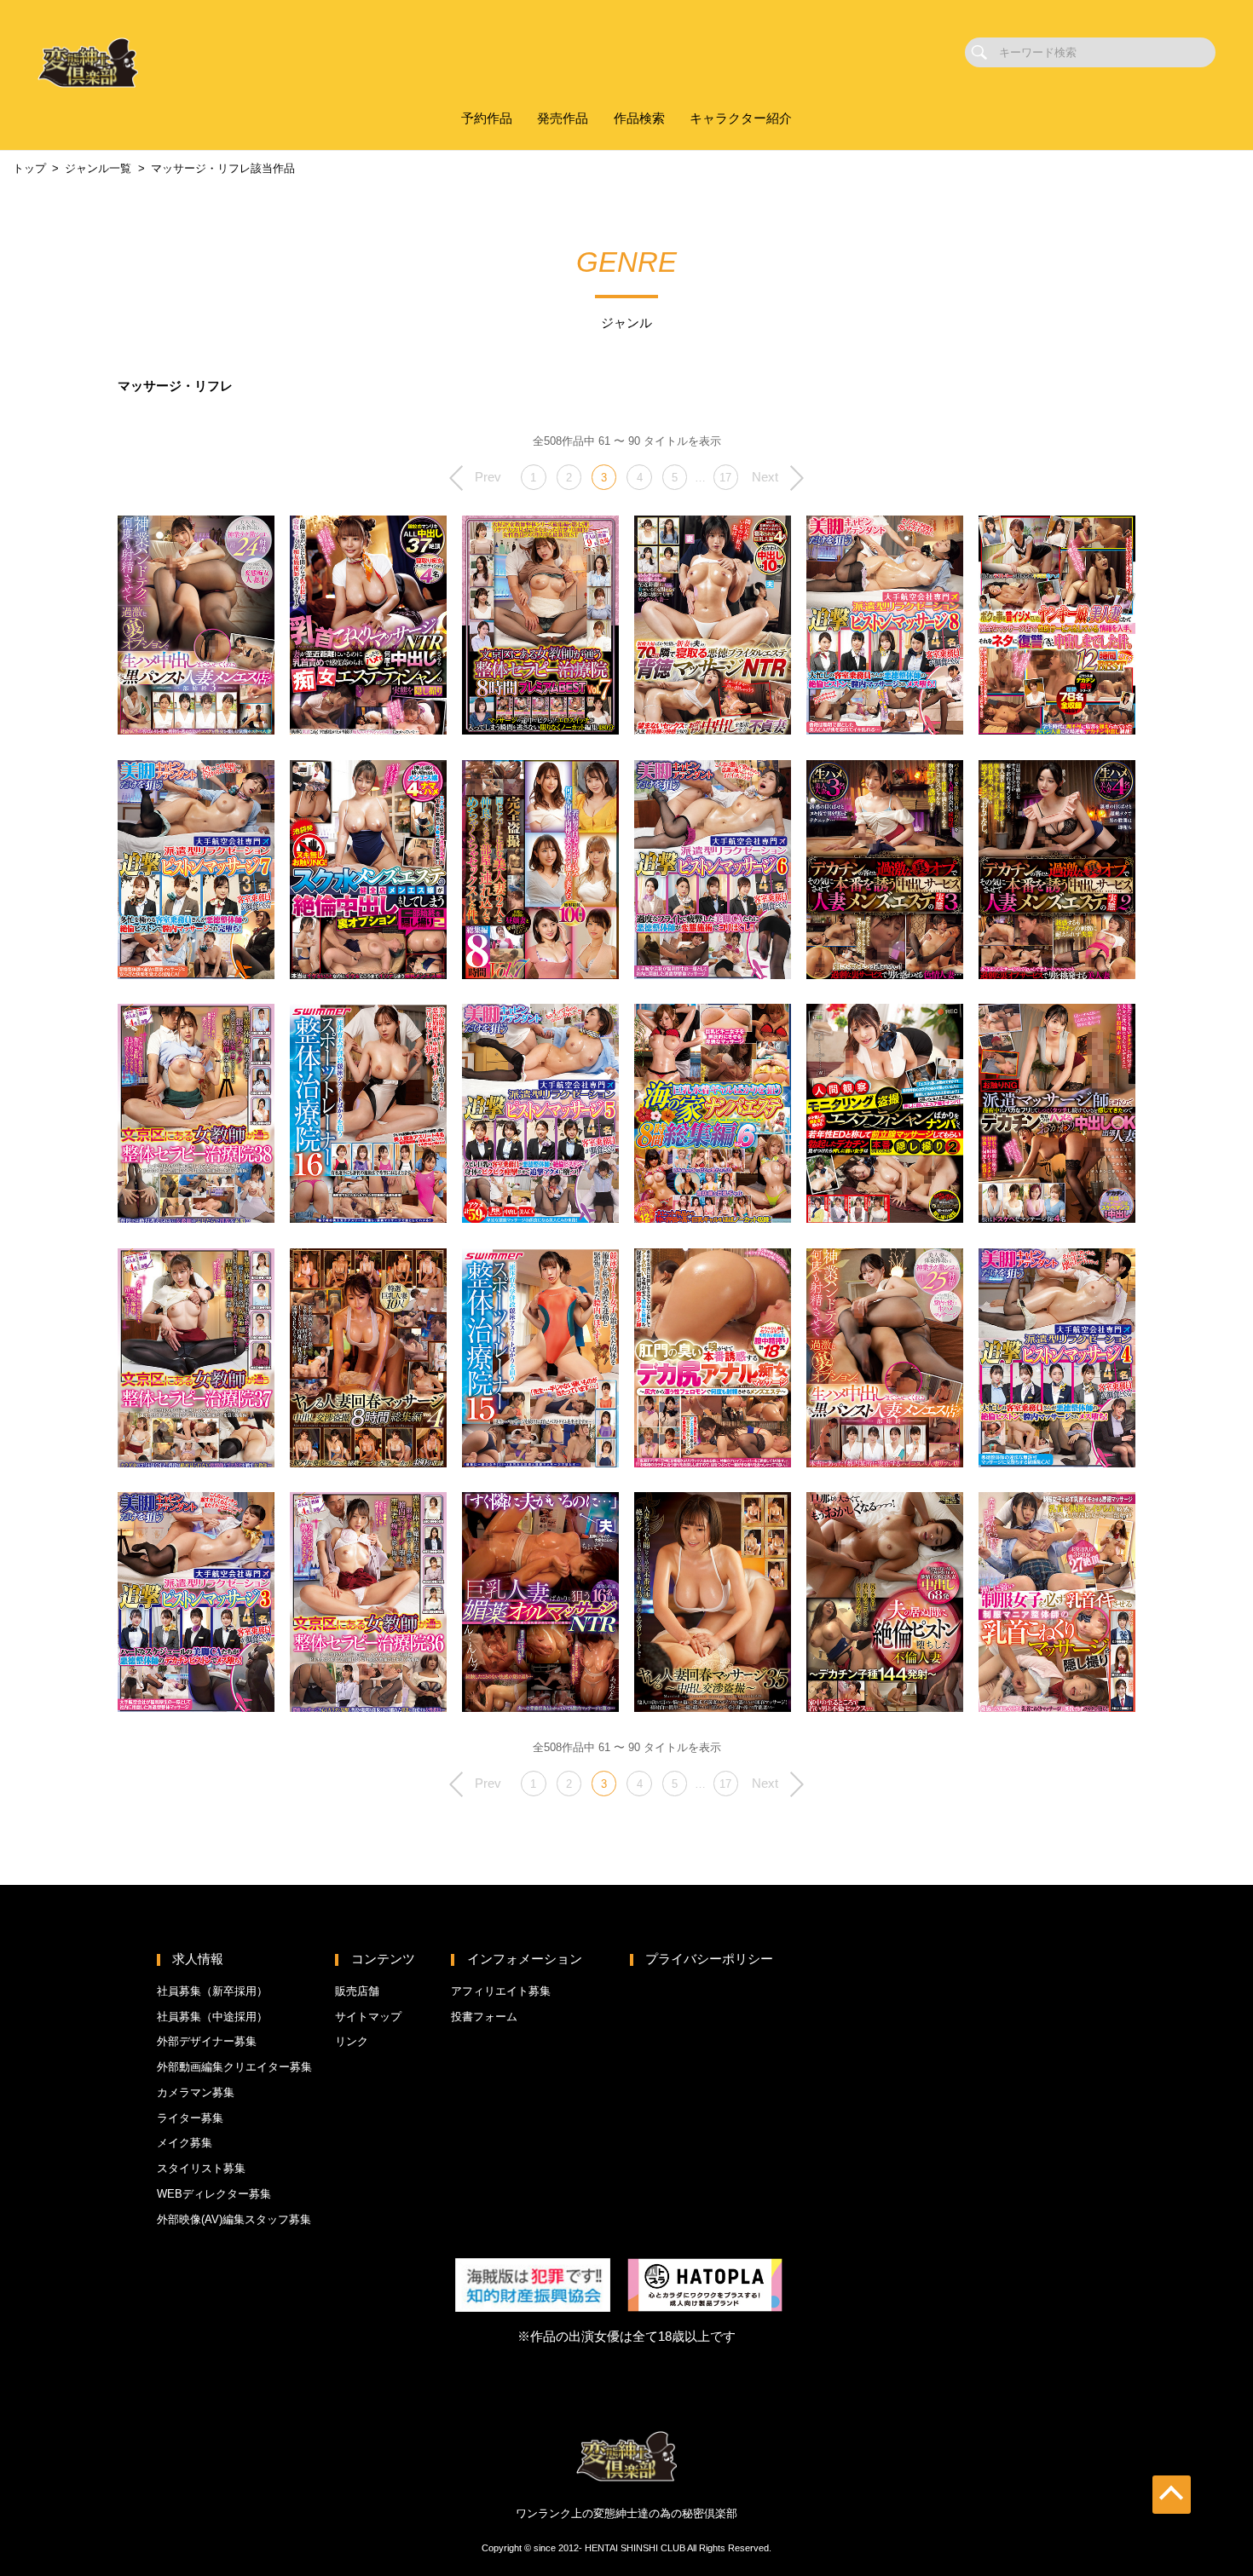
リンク (352, 2041)
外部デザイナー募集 (207, 2041)
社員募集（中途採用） (212, 2017)
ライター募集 (190, 2118)
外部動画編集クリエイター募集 (234, 2067)
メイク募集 (185, 2143)
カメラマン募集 (196, 2092)
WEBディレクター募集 (214, 2194)
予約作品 (487, 118)
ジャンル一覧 (98, 168)
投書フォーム (484, 2017)
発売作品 (563, 118)
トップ (29, 168)
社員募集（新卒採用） (212, 1991)
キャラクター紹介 (741, 118)
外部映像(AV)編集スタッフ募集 (234, 2219)
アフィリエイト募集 (501, 1991)
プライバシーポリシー (709, 1959)
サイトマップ (368, 2017)
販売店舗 (357, 1991)
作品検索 (639, 118)
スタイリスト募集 (201, 2168)
